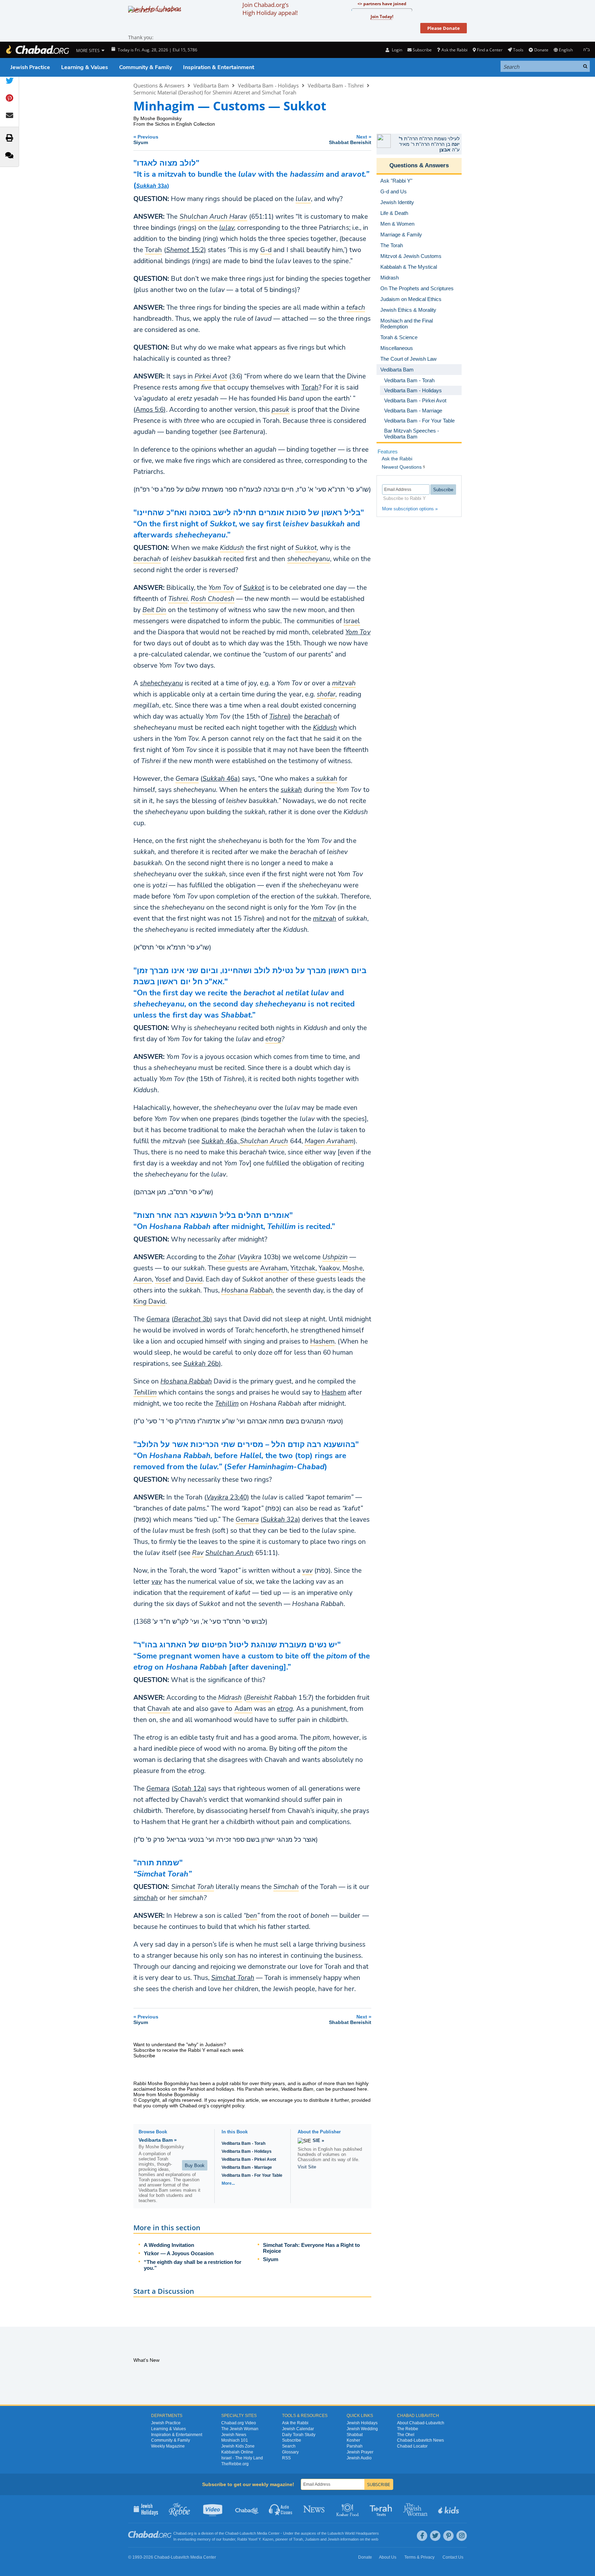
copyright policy (227, 2106)
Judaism (312, 2539)
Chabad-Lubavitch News (420, 2440)
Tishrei (279, 717)
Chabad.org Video (239, 2423)
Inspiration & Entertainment (219, 67)
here (362, 2089)
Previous (146, 139)
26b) (202, 1364)
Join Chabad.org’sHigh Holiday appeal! (270, 9)
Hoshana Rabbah (186, 1381)
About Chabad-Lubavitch (421, 2423)
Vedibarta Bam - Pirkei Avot (249, 2159)
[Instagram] (462, 2536)
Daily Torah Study (299, 2435)
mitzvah (325, 919)
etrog (285, 1709)
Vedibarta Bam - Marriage (247, 2167)
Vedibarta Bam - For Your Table (252, 2175)
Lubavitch (248, 2533)
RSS (286, 2458)
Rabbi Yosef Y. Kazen (255, 2539)
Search (289, 2446)
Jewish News (234, 2435)
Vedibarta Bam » (158, 2140)
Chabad (232, 2533)
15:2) (186, 250)
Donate (541, 50)
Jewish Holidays (362, 2423)
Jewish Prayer (360, 2452)
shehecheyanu (162, 683)
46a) (221, 779)
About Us (388, 2557)
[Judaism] (37, 50)
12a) (190, 1789)
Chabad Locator (412, 2446)
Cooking (348, 2509)
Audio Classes (281, 2509)
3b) (193, 1319)
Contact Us (453, 2557)
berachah (318, 717)
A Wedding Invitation (169, 2245)
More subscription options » (410, 509)
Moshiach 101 (235, 2440)
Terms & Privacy (419, 2557)
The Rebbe (408, 2429)
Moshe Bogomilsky (161, 118)
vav (157, 1582)
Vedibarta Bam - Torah (243, 2143)
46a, (221, 1141)
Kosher (353, 2440)
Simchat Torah (233, 1978)
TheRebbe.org (235, 2464)
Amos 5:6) (151, 410)
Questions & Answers (159, 85)
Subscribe (292, 2440)
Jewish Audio (359, 2458)
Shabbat (355, 2435)
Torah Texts (382, 2509)
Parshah (355, 2446)
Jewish (333, 2539)
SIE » (318, 2140)
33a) (152, 186)
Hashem (334, 1392)
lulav (226, 228)
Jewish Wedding (362, 2429)
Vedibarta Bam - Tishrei (336, 85)
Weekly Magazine (168, 2446)
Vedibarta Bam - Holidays (268, 85)
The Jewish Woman (240, 2429)
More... (228, 2183)
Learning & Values (85, 67)
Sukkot (254, 588)
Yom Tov (358, 632)
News (315, 2509)
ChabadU (247, 2509)
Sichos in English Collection (185, 124)
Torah (310, 387)
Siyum (271, 2259)
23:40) (228, 1497)
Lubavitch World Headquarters (353, 2533)
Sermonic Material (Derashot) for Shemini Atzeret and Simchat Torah (215, 92)
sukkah (291, 790)
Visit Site (307, 2167)
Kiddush (325, 728)
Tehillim (227, 1404)
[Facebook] (422, 2536)
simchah (146, 1898)
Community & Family (146, 67)
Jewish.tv (213, 2509)
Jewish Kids (449, 2509)
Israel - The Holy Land (242, 2458)
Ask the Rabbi (454, 50)
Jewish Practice (30, 67)
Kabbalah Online (237, 2452)
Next (350, 139)
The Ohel (406, 2435)
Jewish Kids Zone (238, 2446)
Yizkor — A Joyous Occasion (179, 2253)
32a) (281, 1520)
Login (396, 50)
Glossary (290, 2452)
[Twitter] (435, 2536)
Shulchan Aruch (229, 1553)
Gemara (158, 1319)
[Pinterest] (448, 2536)
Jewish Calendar (298, 2429)
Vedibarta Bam (211, 85)
